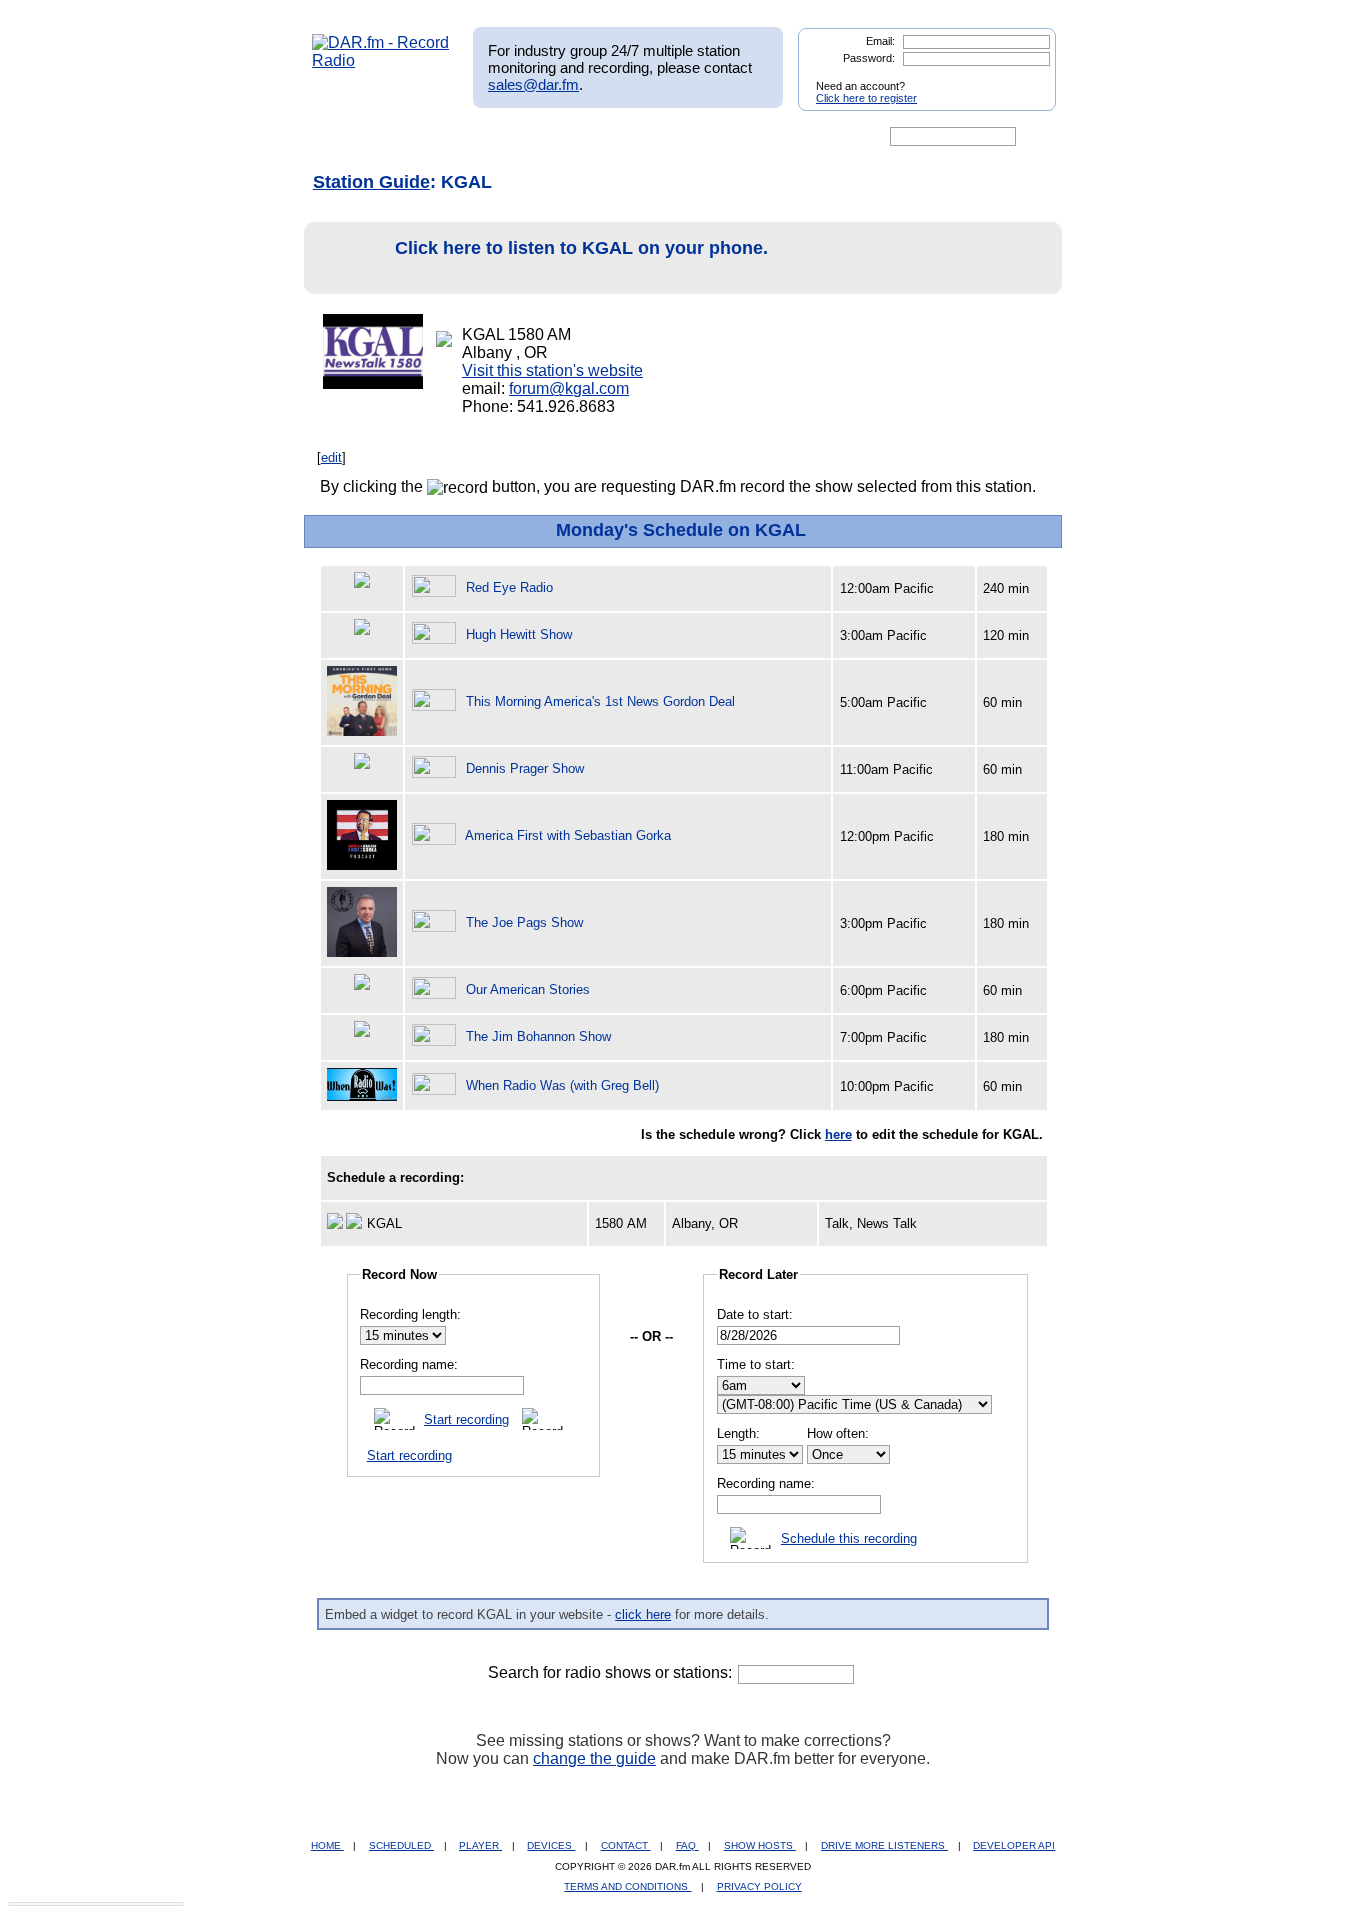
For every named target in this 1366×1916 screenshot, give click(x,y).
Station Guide (371, 182)
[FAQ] (700, 137)
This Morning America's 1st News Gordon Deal (600, 701)
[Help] (624, 137)
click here (643, 1614)
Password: (869, 58)
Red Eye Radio (509, 587)
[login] (1025, 78)
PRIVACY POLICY (759, 1886)
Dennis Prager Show (525, 768)
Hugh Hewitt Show (519, 634)
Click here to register (866, 98)
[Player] (541, 137)
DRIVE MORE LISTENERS (884, 1845)
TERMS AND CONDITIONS (627, 1886)
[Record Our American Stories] (437, 989)
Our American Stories (528, 989)
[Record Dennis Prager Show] (437, 768)
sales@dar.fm (533, 84)
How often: (838, 1433)
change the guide (594, 1758)
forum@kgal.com (569, 388)
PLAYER (480, 1845)
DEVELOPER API (1014, 1845)
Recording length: (410, 1314)
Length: (738, 1433)
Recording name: (409, 1364)
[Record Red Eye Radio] (437, 587)
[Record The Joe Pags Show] (437, 922)
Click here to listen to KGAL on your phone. (581, 248)
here (838, 1134)
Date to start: (755, 1314)
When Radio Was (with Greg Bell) (562, 1085)
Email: (880, 41)
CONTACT (626, 1845)
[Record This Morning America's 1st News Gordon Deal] (437, 701)
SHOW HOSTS (760, 1845)
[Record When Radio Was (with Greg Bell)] (437, 1085)
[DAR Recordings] (444, 137)
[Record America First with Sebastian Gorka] (437, 835)
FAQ (687, 1845)
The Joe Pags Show (524, 922)
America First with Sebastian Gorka (568, 835)
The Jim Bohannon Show (538, 1036)
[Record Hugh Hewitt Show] (437, 634)
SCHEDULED (401, 1845)
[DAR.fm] (381, 60)
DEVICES (551, 1845)
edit (331, 457)
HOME (327, 1845)
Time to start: (756, 1364)
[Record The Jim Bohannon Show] (437, 1036)
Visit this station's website (552, 370)
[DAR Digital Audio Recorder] (346, 137)
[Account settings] (779, 137)
